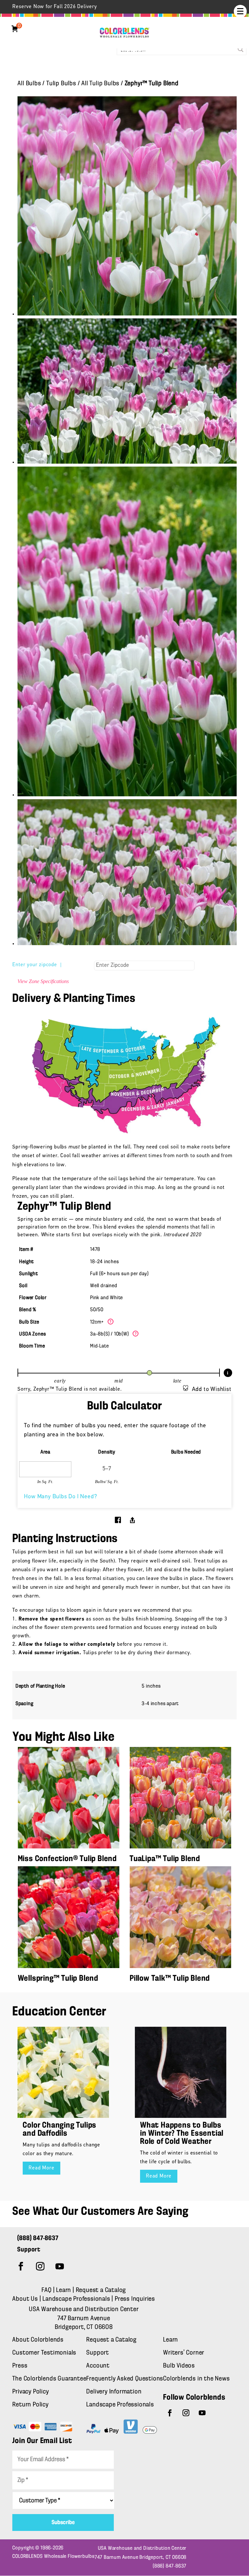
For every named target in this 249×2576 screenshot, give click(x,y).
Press (20, 2366)
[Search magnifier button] (241, 49)
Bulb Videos (179, 2366)
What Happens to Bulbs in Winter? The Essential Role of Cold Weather (182, 2134)
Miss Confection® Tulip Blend (67, 1859)
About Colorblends (38, 2340)
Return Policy (30, 2405)
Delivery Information (114, 2392)
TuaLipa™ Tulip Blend (165, 1859)
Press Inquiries (135, 2299)
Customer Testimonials (44, 2353)
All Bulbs (29, 84)
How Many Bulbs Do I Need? (60, 1497)
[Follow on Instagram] (40, 2266)
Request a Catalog (101, 2290)
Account (98, 2366)
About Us (26, 2299)
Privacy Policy (30, 2392)
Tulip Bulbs (61, 84)
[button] (240, 11)
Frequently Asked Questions (125, 2379)
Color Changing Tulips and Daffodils (59, 2130)
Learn (64, 2290)
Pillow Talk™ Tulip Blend (170, 1979)
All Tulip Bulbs (100, 84)
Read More (41, 2168)
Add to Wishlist (212, 1390)
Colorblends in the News (196, 2379)
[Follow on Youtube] (60, 2266)
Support (98, 2353)
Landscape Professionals (77, 2299)
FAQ (46, 2290)
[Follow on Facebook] (21, 2266)
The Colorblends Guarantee (49, 2379)
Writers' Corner (184, 2353)
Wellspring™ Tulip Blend (58, 1979)
